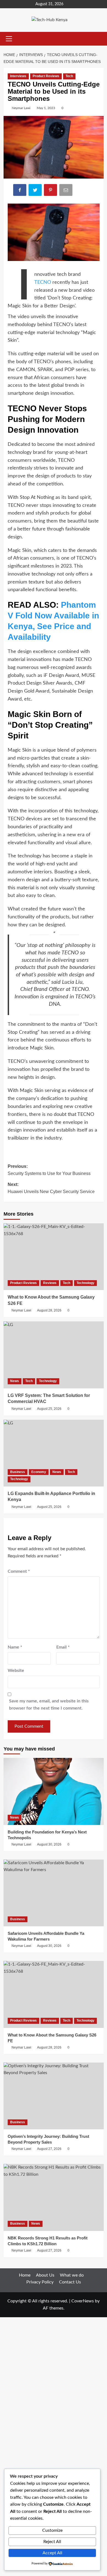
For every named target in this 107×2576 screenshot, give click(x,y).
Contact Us (70, 2282)
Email (63, 1647)
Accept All (52, 2553)
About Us (45, 2275)
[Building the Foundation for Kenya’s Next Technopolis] (54, 1791)
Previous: (50, 1170)
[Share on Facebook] (20, 191)
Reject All (52, 2542)
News (15, 1381)
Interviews (18, 76)
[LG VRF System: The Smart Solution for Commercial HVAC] (54, 1355)
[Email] (66, 191)
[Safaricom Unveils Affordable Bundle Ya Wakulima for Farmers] (54, 1893)
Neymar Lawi (21, 108)
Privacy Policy (40, 2282)
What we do (72, 2275)
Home (25, 2275)
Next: (51, 1188)
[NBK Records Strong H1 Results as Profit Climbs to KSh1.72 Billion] (54, 2197)
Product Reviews (46, 76)
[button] (8, 39)
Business (18, 1472)
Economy (39, 1472)
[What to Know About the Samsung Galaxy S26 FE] (54, 1257)
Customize (52, 2530)
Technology (85, 1283)
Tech (69, 76)
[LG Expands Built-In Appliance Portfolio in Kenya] (54, 1453)
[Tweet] (36, 191)
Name (15, 1647)
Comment (19, 1571)
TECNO (43, 282)
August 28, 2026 (49, 1310)
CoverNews (83, 2301)
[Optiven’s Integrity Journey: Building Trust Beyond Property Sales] (54, 2096)
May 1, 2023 (46, 108)
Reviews (50, 1283)
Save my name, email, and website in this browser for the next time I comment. (49, 1705)
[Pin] (51, 191)
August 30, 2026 (49, 1844)
